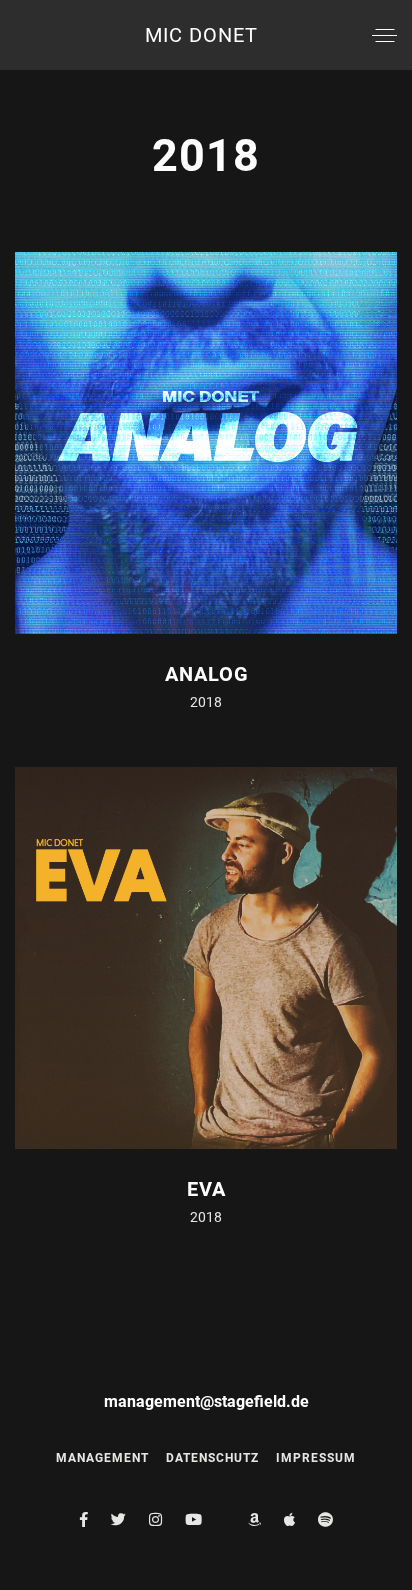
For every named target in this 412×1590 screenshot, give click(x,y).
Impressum (316, 1458)
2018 (206, 702)
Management (102, 1458)
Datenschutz (212, 1458)
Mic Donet (201, 35)
